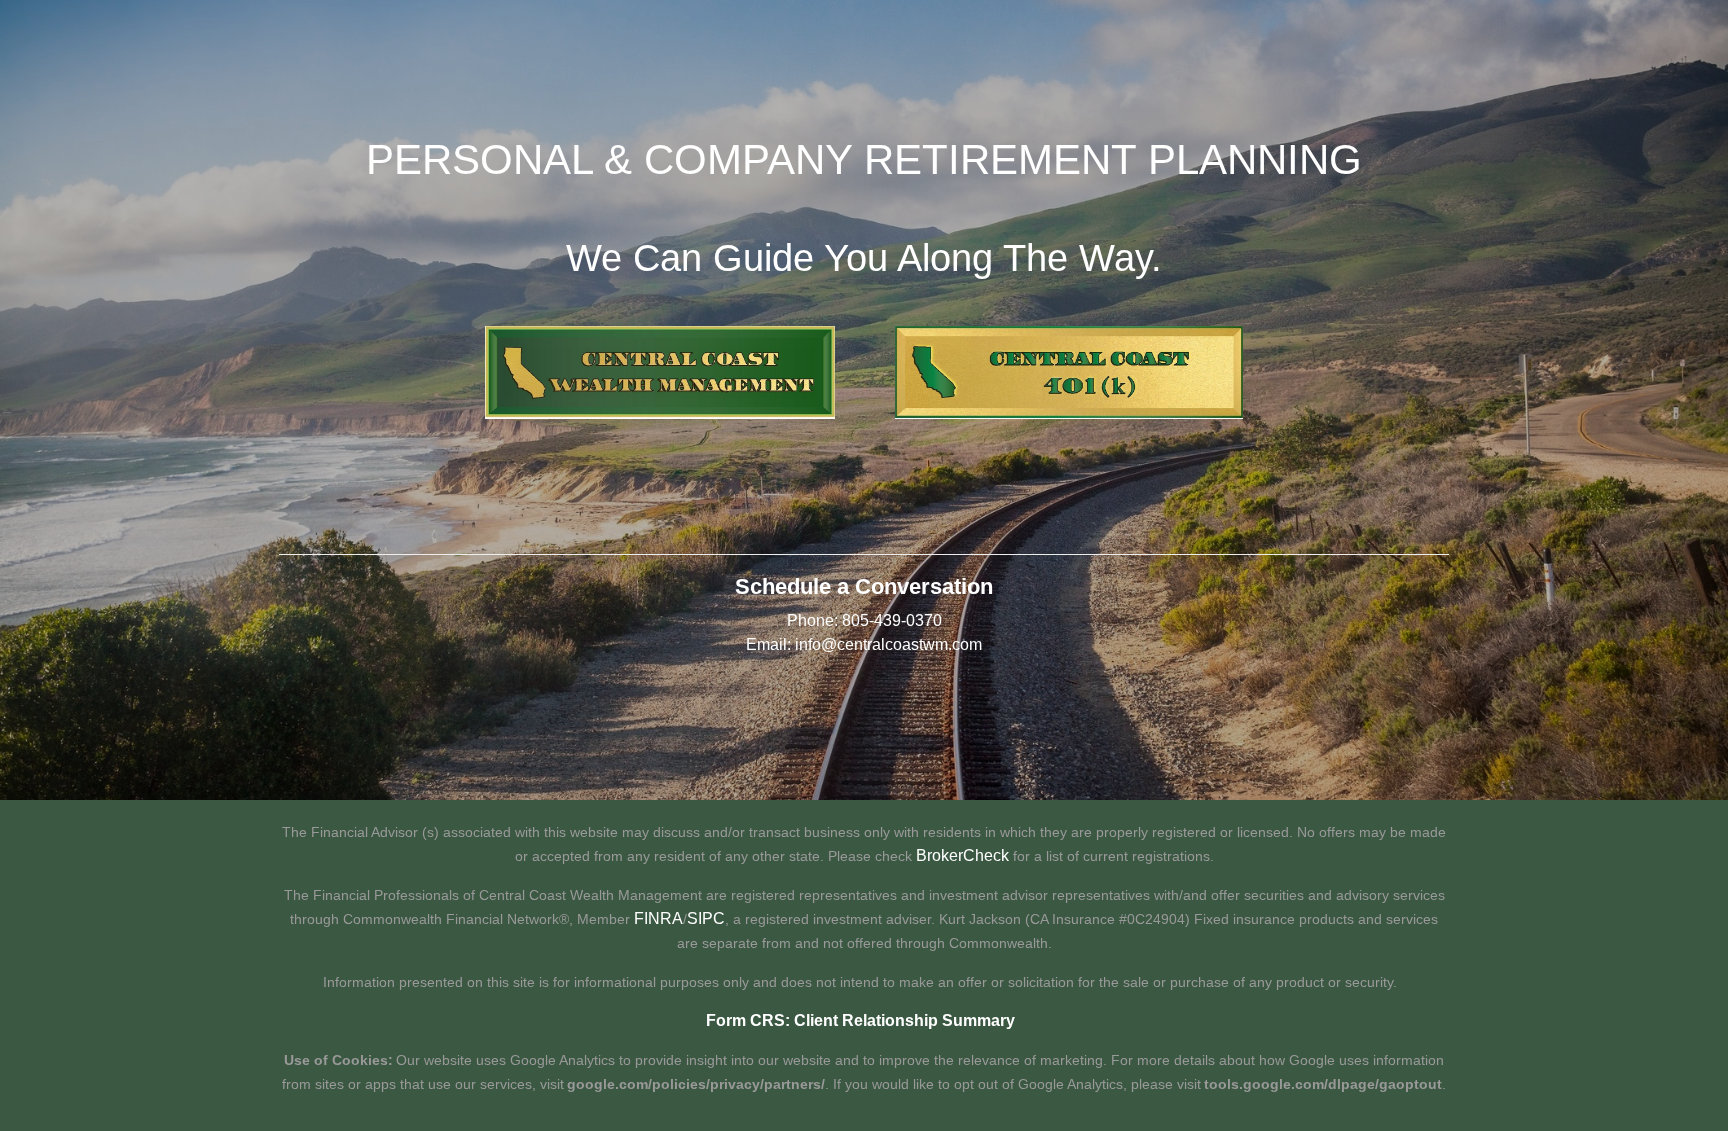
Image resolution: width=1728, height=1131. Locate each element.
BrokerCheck (962, 855)
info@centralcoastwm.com (888, 644)
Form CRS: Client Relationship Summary (860, 1020)
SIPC (706, 918)
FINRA (658, 918)
